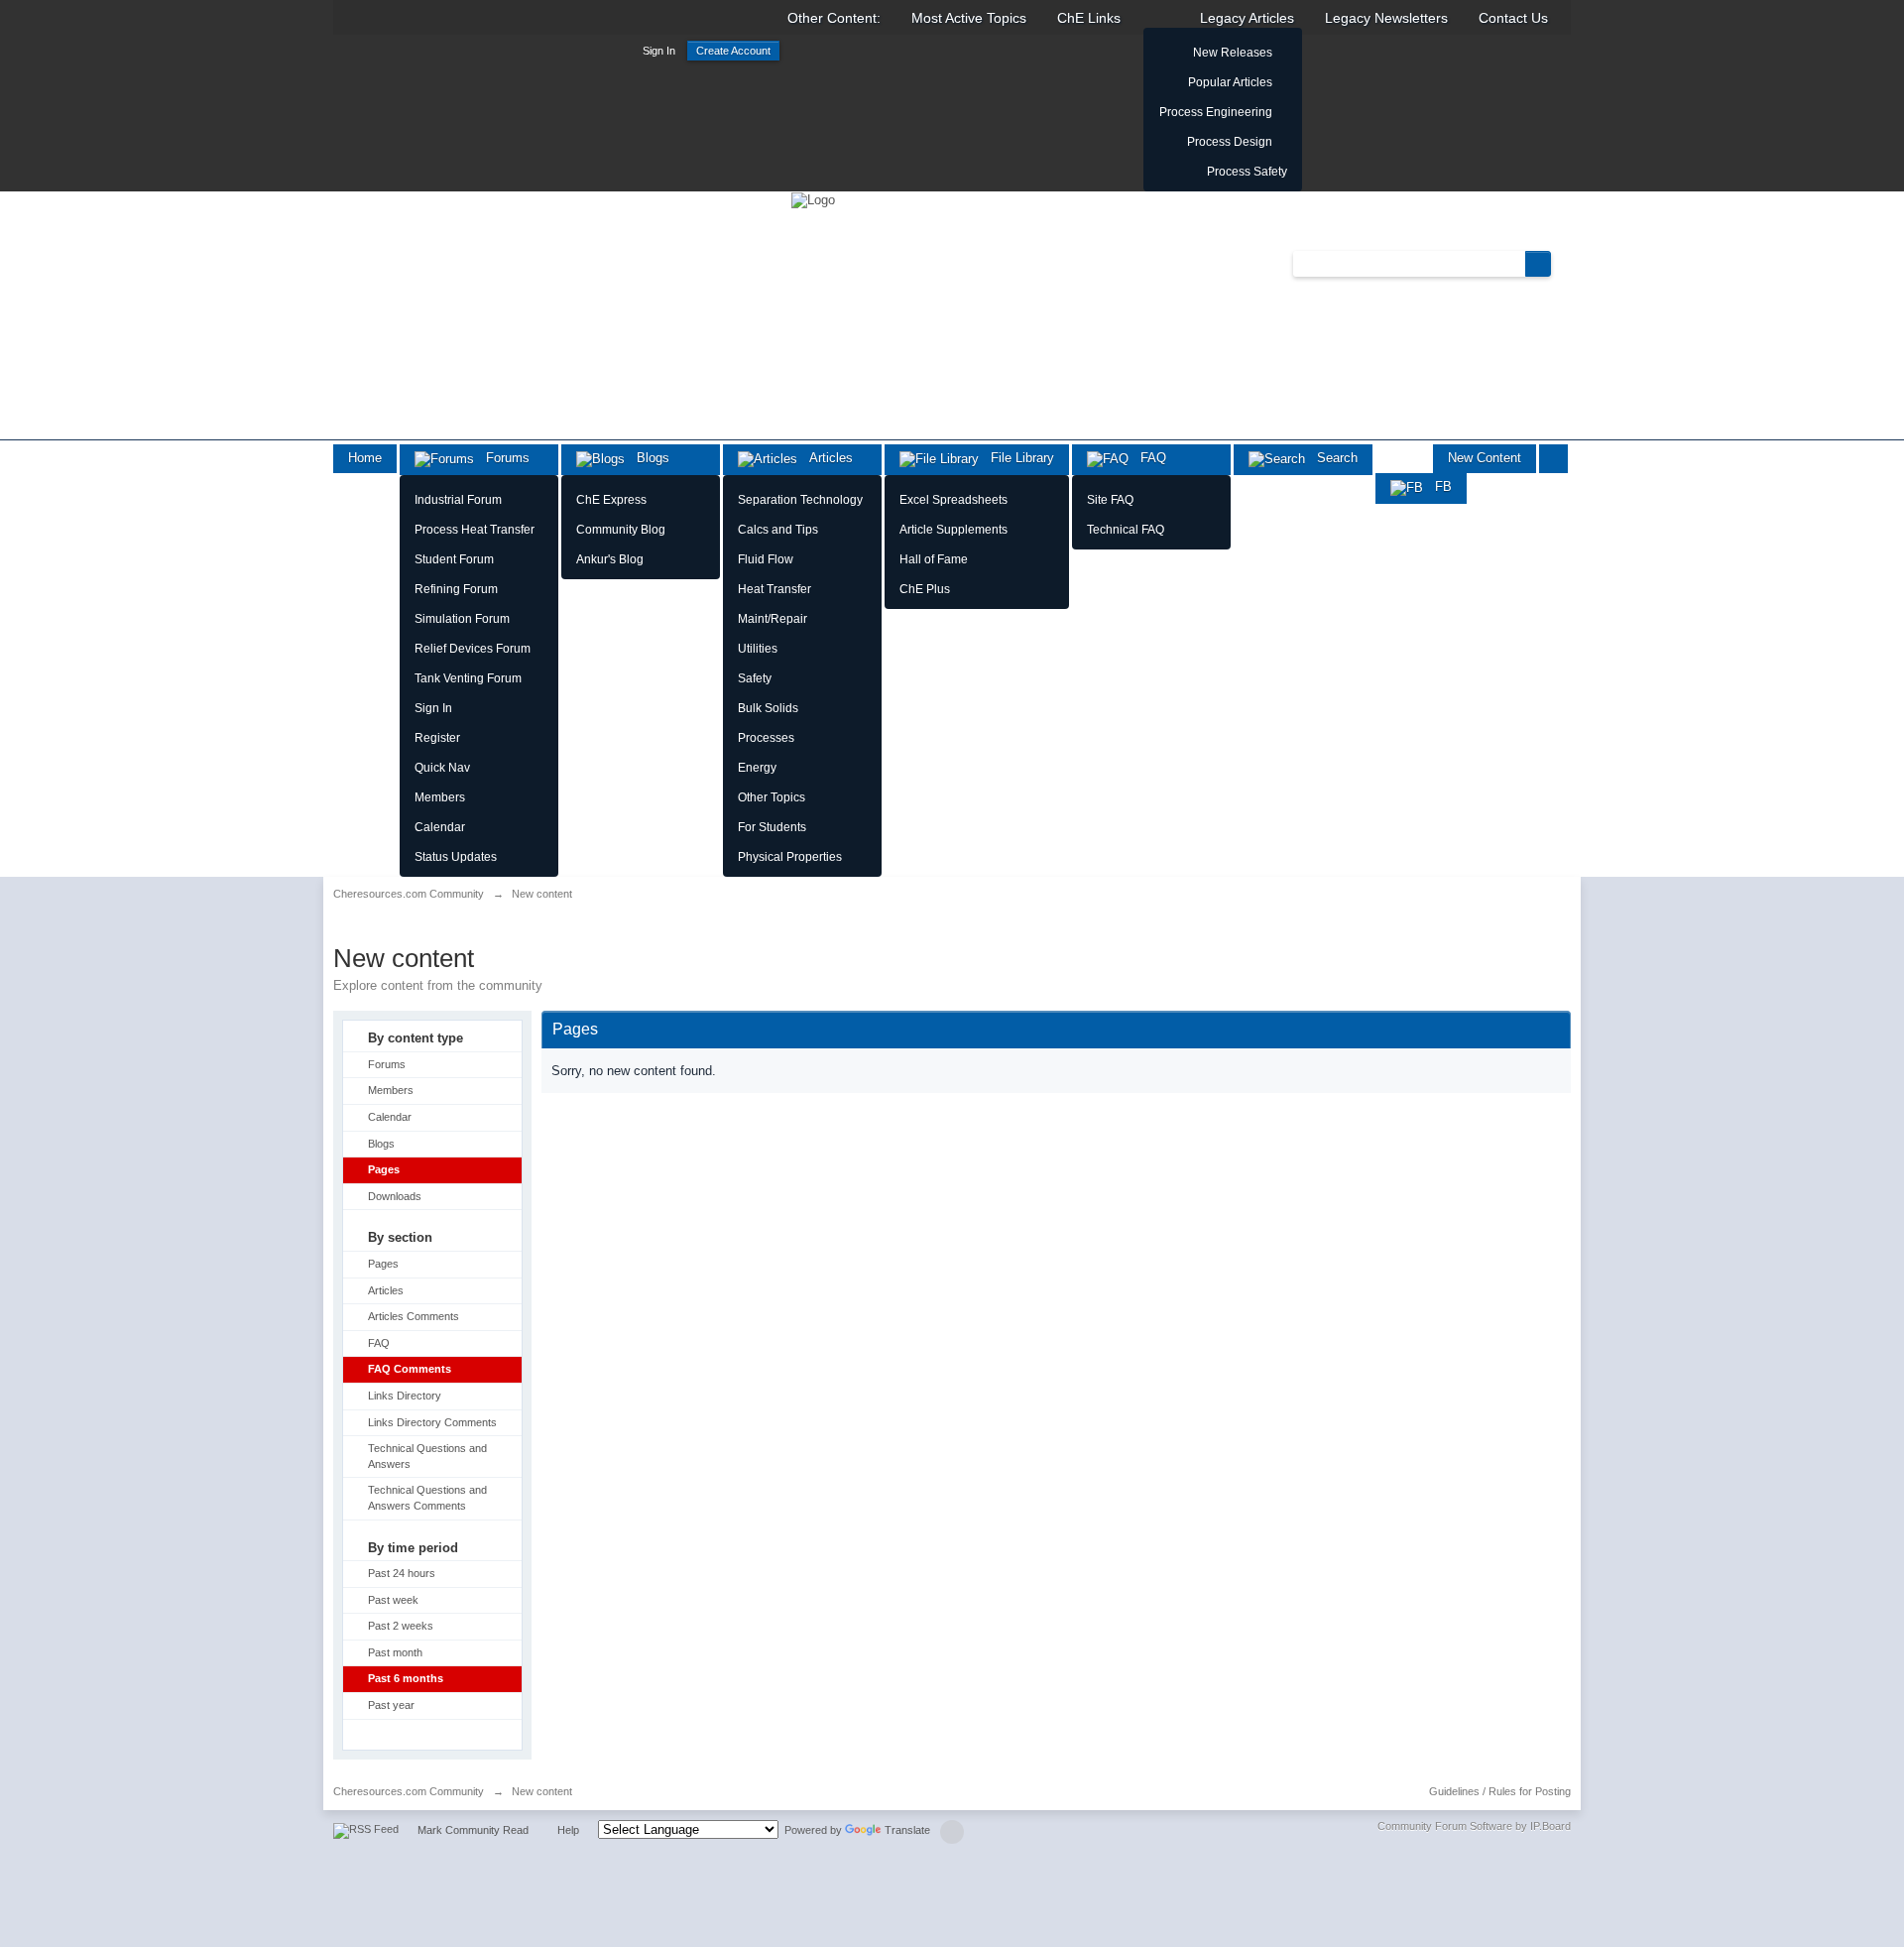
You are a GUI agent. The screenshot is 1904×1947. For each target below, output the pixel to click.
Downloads (395, 1196)
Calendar (440, 827)
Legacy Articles (1247, 18)
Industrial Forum (458, 500)
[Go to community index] (813, 199)
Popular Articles (1230, 82)
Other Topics (772, 797)
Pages (384, 1169)
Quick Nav (442, 768)
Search (1331, 458)
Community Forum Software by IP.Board (1474, 1826)
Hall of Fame (934, 559)
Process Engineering (1216, 112)
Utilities (758, 649)
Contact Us (1513, 18)
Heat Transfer (774, 589)
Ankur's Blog (610, 559)
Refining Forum (456, 589)
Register (437, 738)
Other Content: (834, 18)
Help (568, 1830)
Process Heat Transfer (475, 530)
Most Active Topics (969, 18)
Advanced (1563, 263)
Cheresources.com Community (409, 1791)
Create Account (733, 51)
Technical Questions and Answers (427, 1456)
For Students (772, 827)
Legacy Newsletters (1386, 18)
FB (1437, 487)
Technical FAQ (1126, 530)
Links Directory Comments (432, 1422)
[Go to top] (952, 1832)
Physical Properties (790, 857)
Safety (755, 678)
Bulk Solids (768, 708)
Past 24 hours (402, 1573)
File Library (1016, 458)
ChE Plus (925, 589)
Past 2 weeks (401, 1626)
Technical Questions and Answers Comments (427, 1498)
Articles (825, 458)
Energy (757, 768)
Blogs (647, 458)
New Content (1485, 458)
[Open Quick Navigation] (1553, 459)
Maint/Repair (773, 619)
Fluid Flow (766, 559)
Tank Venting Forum (468, 678)
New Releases (1233, 53)
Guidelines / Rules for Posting (1500, 1791)
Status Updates (456, 857)
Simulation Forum (462, 619)
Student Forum (454, 559)
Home (365, 458)
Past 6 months (406, 1678)
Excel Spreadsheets (953, 500)
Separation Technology (800, 500)
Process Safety (1247, 172)
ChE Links (1089, 18)
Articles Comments (414, 1316)
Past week (393, 1600)
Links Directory (405, 1396)
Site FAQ (1110, 500)
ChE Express (611, 500)
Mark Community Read (473, 1830)
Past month (395, 1652)
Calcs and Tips (778, 530)
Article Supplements (953, 530)
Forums (502, 458)
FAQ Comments (410, 1369)
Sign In (659, 51)
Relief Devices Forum (473, 649)
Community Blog (621, 530)
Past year (391, 1705)
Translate (907, 1830)
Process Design (1230, 142)
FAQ (1147, 458)
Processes (766, 738)
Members (440, 797)
